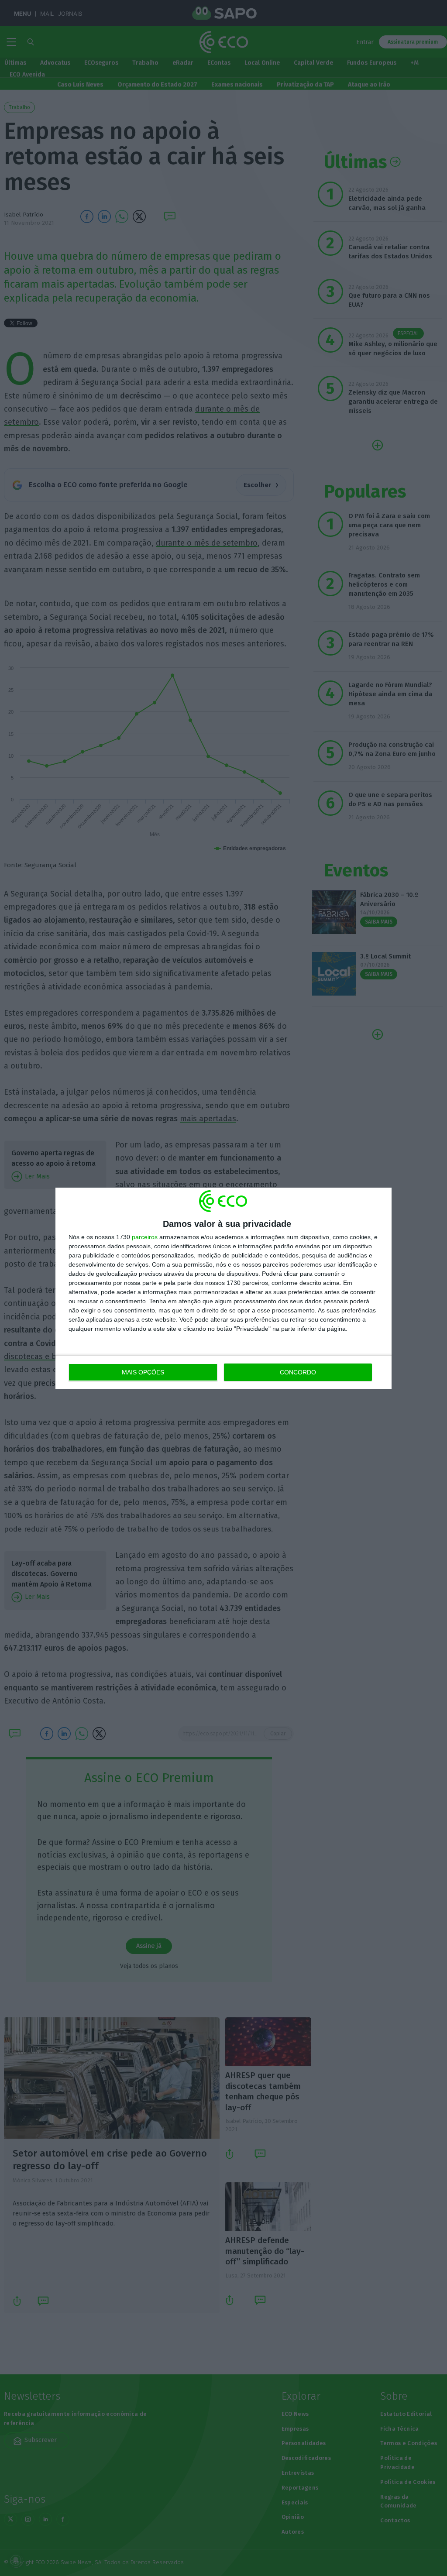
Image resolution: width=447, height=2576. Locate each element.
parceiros (145, 1237)
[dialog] (223, 1288)
